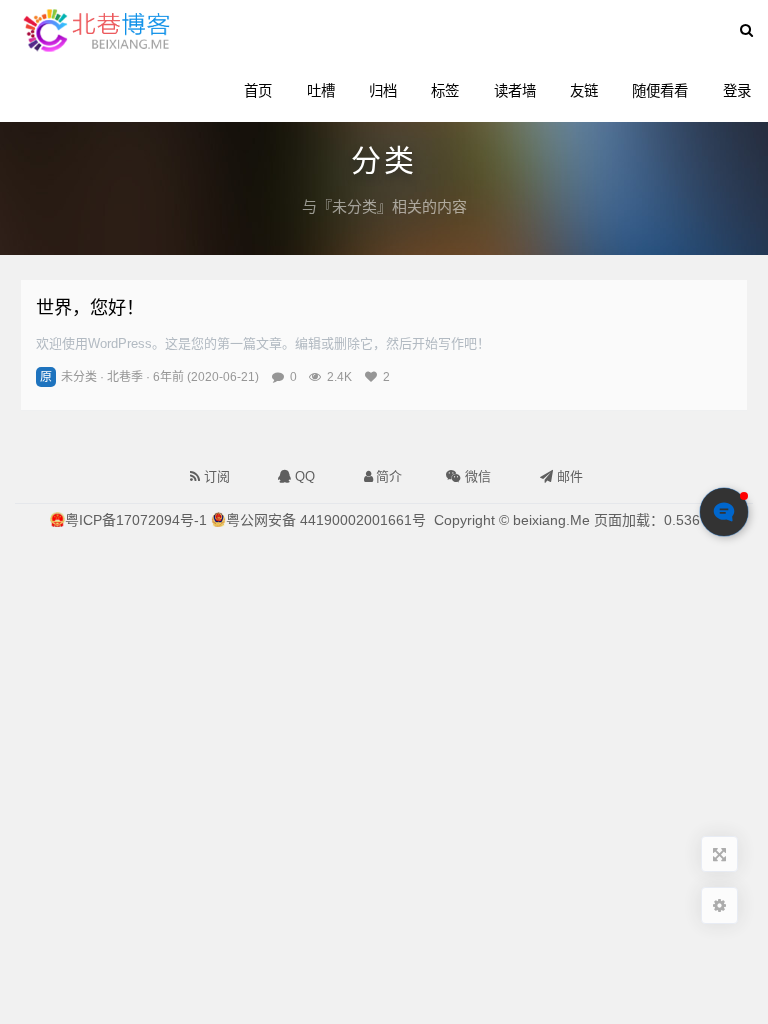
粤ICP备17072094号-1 (136, 520)
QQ (303, 476)
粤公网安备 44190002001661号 (326, 520)
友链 (584, 91)
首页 (258, 91)
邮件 (568, 476)
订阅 (215, 476)
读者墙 (515, 91)
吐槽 (321, 91)
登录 (737, 91)
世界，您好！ (90, 307)
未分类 (79, 377)
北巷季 (125, 377)
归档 (383, 91)
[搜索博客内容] (746, 30)
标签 (445, 91)
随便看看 (660, 91)
